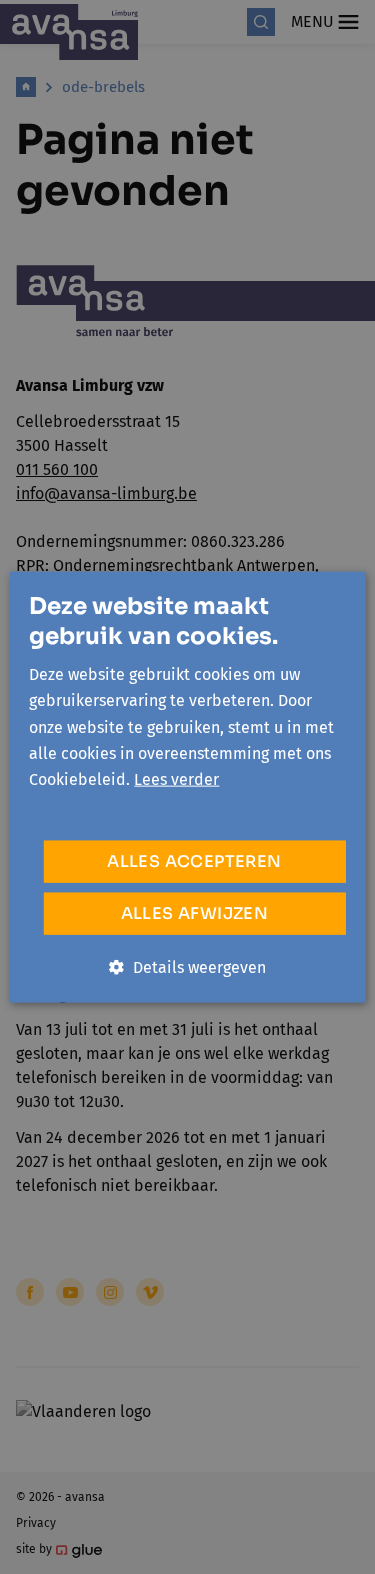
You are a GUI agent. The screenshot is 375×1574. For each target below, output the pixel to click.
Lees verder (176, 779)
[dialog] (187, 787)
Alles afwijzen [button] (195, 912)
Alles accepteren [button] (194, 860)
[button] (187, 967)
